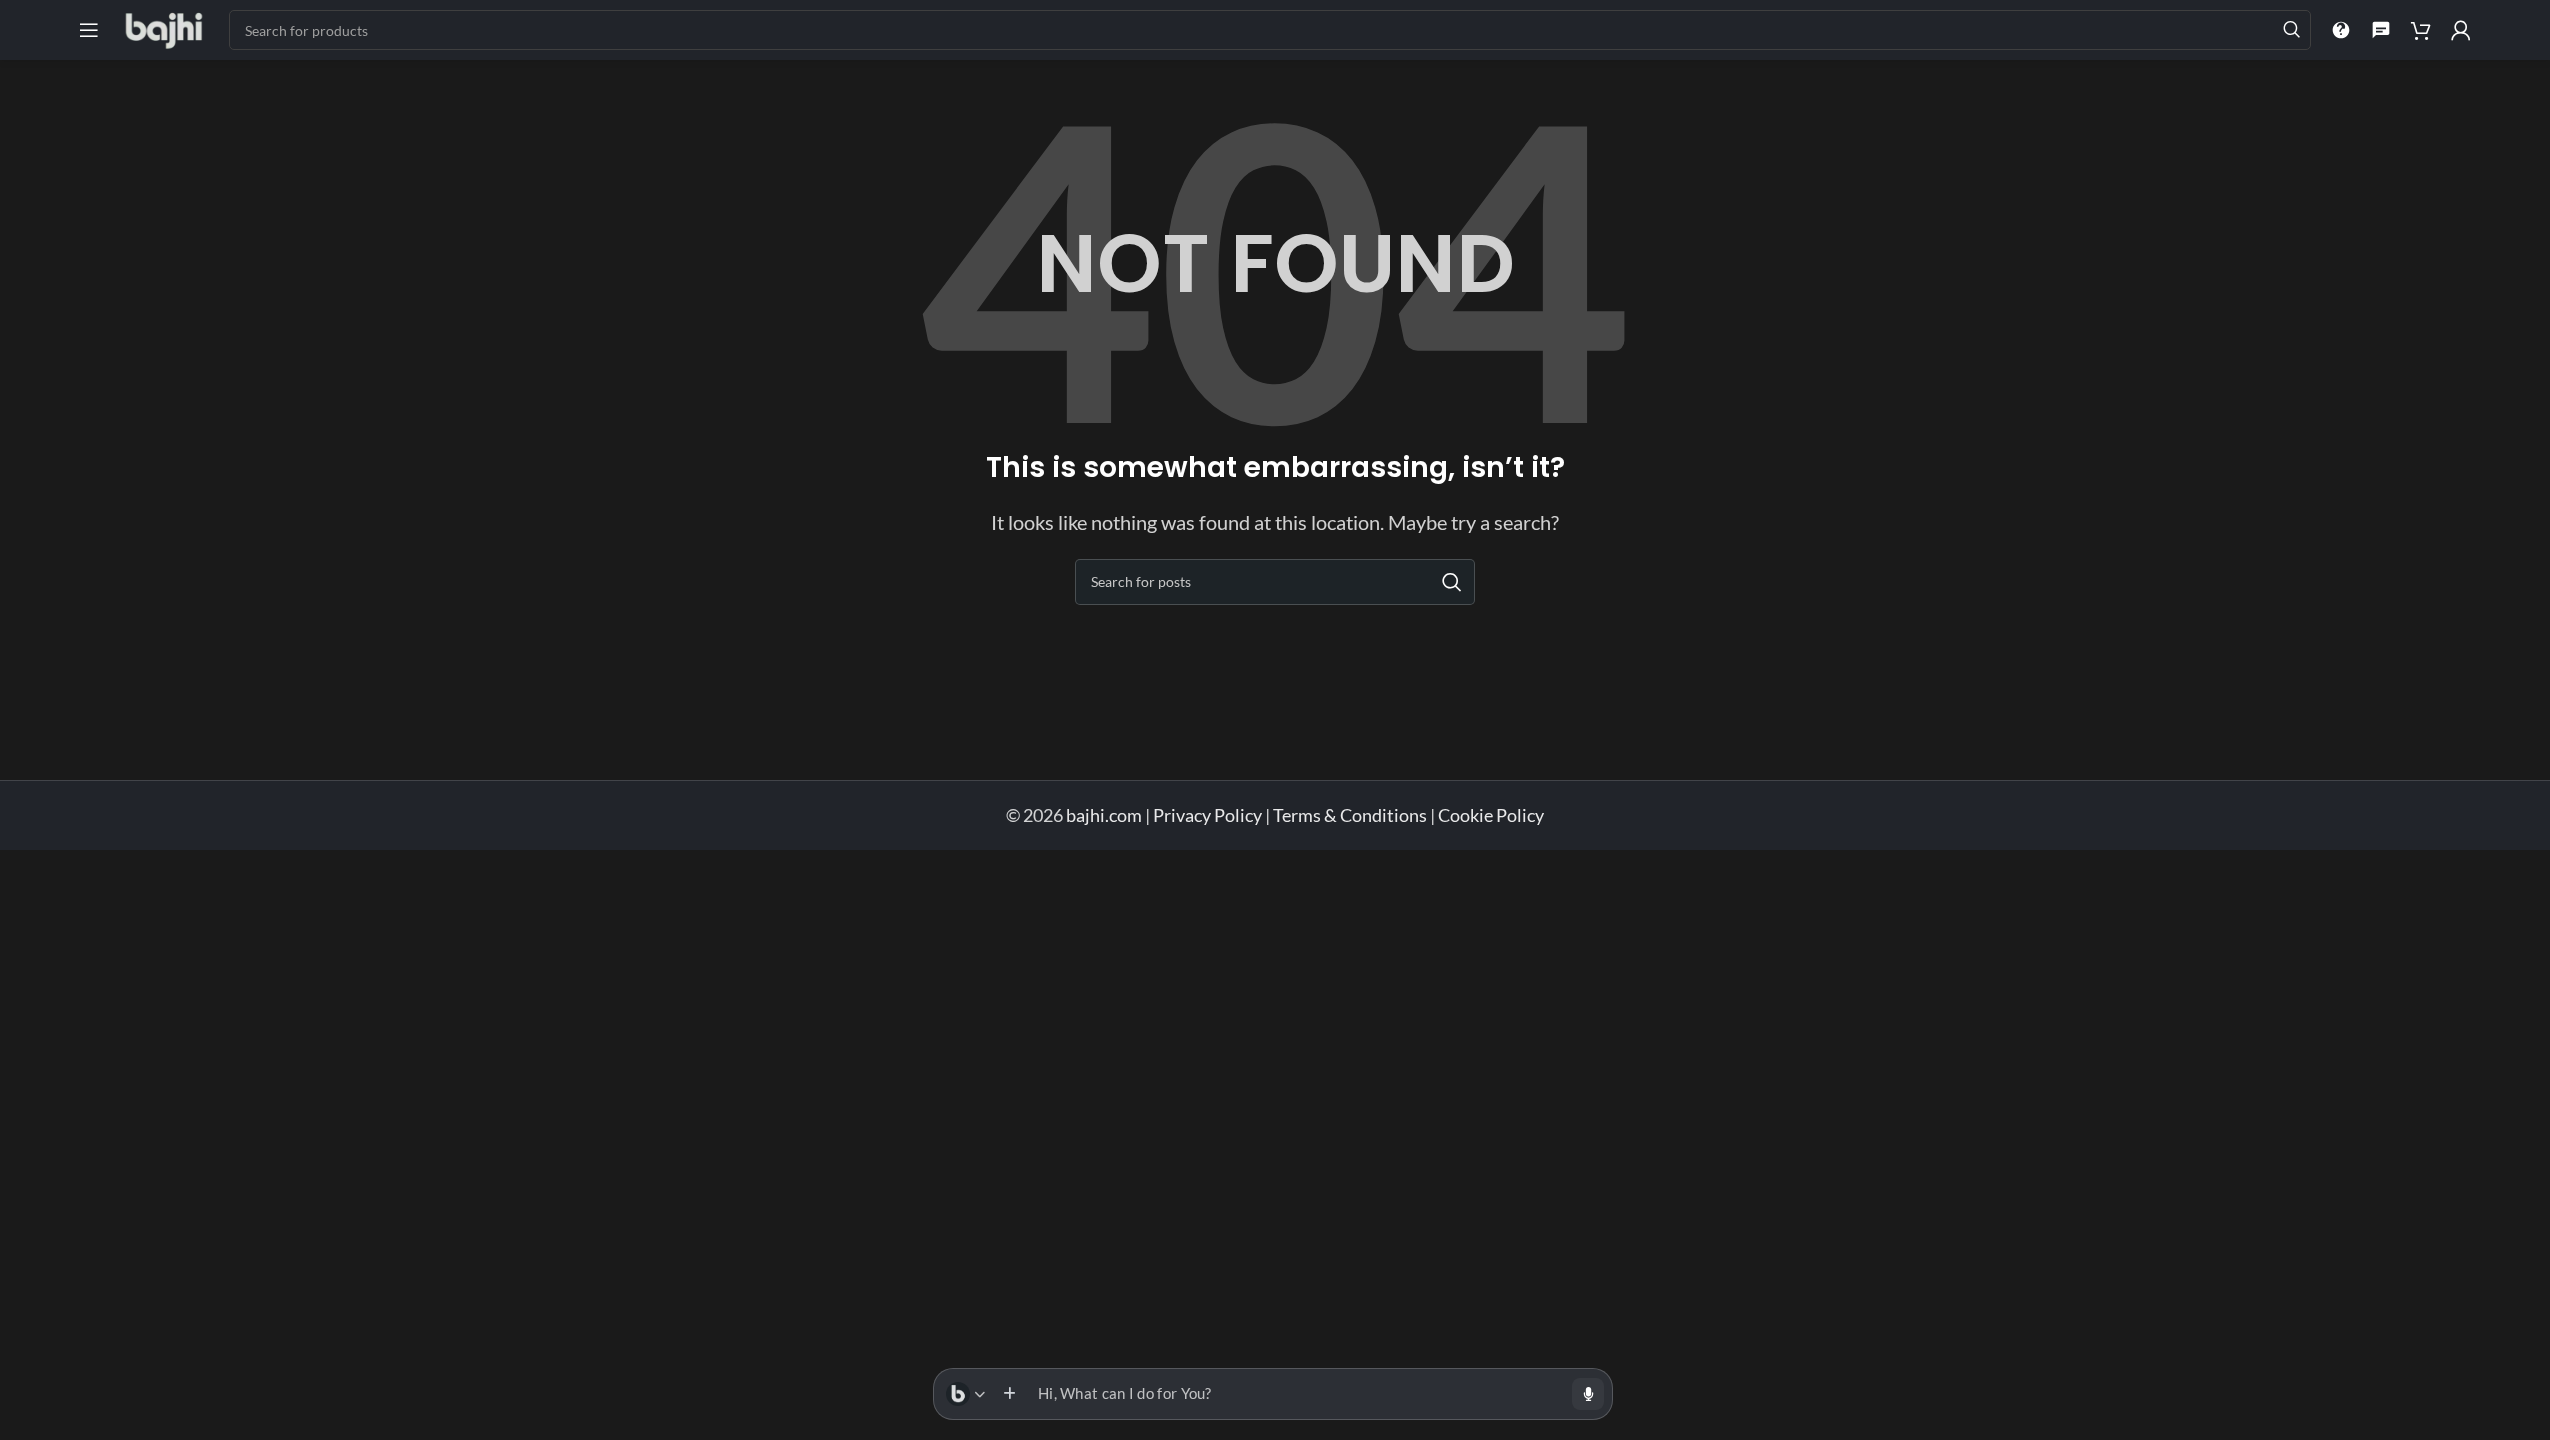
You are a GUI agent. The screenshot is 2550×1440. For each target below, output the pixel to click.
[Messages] (2381, 30)
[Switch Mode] (965, 1394)
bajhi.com (1105, 815)
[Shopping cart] (2421, 30)
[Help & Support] (2341, 30)
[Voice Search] (1588, 1394)
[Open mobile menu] (89, 30)
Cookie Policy (1491, 815)
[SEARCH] (2291, 30)
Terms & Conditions (1350, 815)
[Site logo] (164, 28)
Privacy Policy (1207, 815)
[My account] (2461, 30)
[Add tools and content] (1009, 1394)
